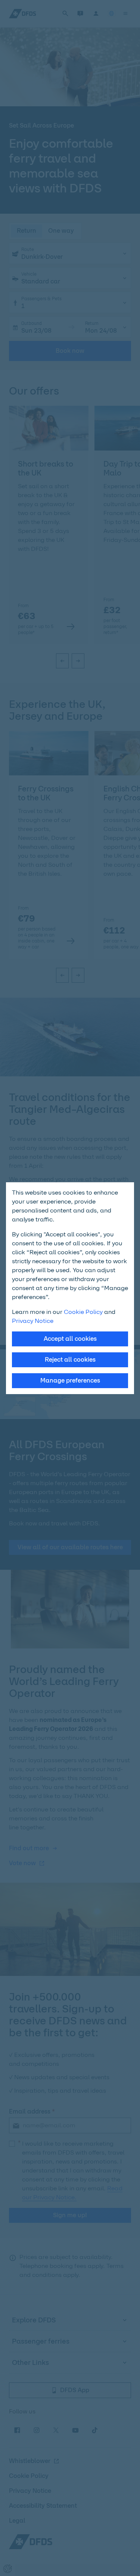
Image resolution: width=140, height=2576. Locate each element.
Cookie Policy (83, 1312)
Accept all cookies (70, 1339)
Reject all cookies (70, 1360)
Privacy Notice (33, 1321)
